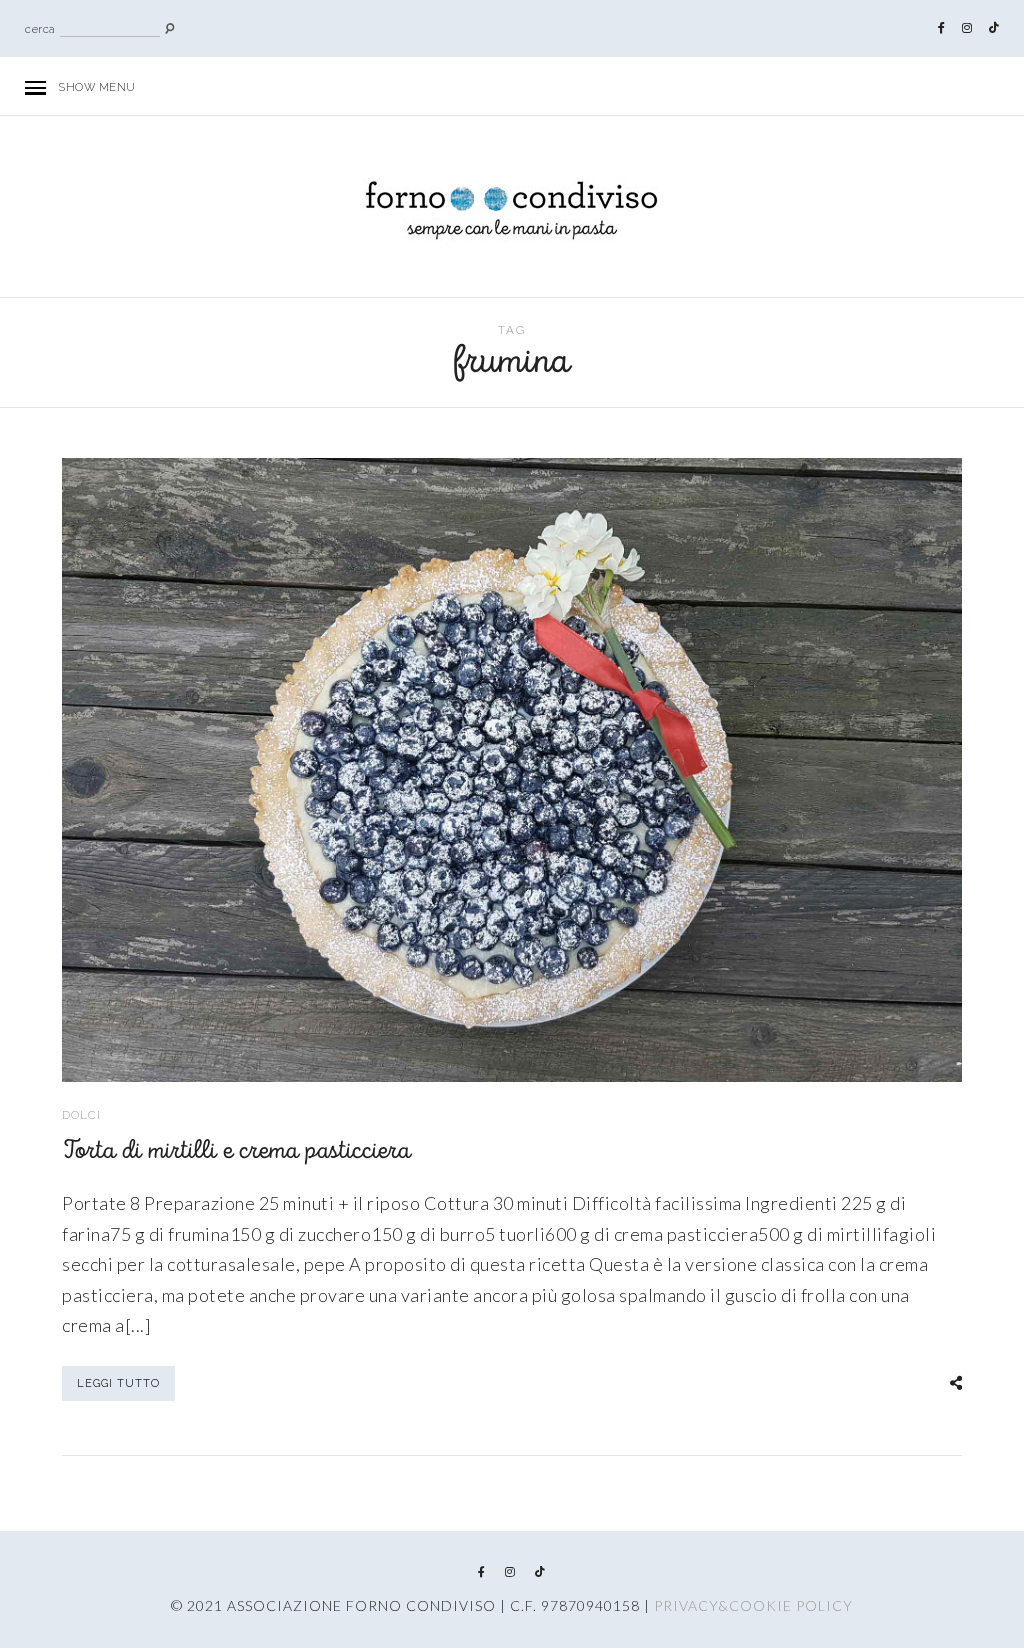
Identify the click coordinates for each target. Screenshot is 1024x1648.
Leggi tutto (118, 1383)
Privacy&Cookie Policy (753, 1605)
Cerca (40, 29)
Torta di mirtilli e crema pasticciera (237, 1151)
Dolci (81, 1115)
